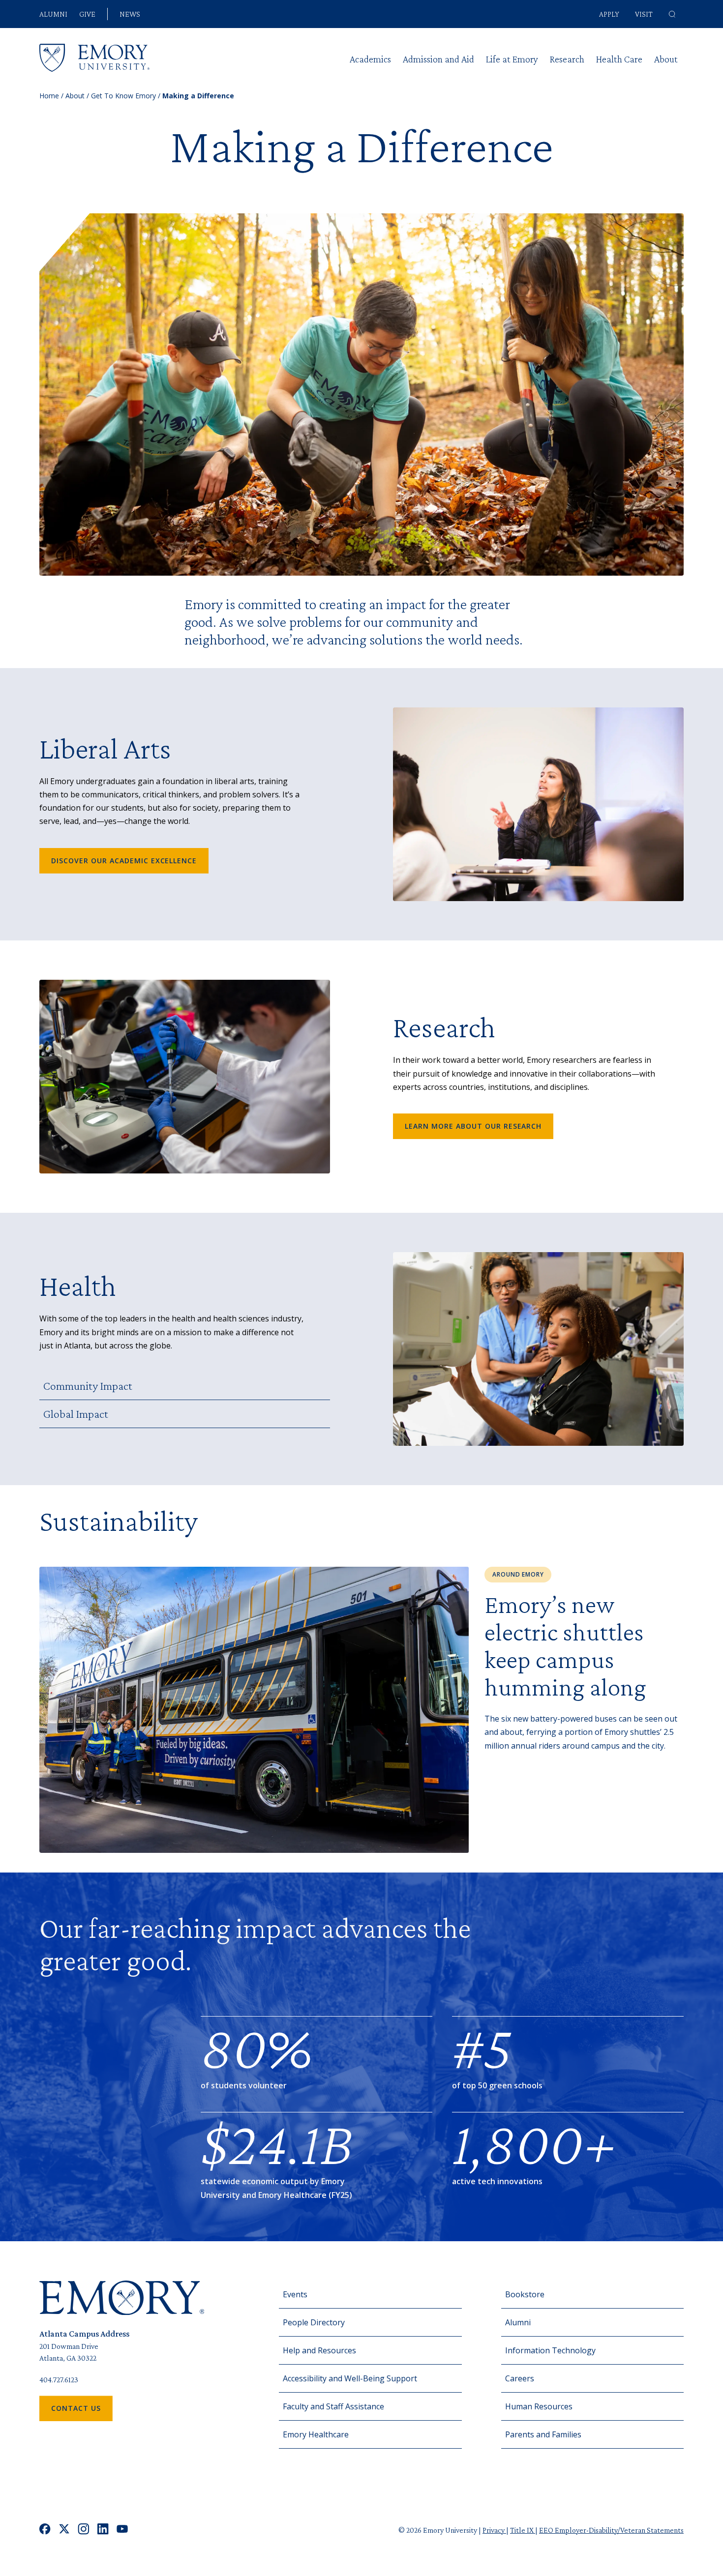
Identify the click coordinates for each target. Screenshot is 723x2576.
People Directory (314, 2322)
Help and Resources (319, 2350)
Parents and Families (543, 2434)
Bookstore (525, 2294)
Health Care (619, 59)
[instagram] (84, 2530)
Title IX (523, 2530)
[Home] (94, 58)
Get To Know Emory (123, 96)
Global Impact (76, 1414)
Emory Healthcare (316, 2434)
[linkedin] (103, 2530)
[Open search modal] (672, 14)
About (666, 59)
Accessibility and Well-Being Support (350, 2378)
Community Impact (88, 1386)
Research (567, 59)
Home (49, 96)
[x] (64, 2530)
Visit (644, 14)
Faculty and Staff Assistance (333, 2406)
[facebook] (45, 2530)
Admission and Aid (438, 59)
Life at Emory (512, 59)
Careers (520, 2378)
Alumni (53, 14)
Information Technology (550, 2350)
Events (295, 2294)
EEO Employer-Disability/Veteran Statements (611, 2530)
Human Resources (539, 2406)
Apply (609, 14)
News (130, 14)
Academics (370, 59)
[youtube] (122, 2530)
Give (87, 14)
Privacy (494, 2530)
